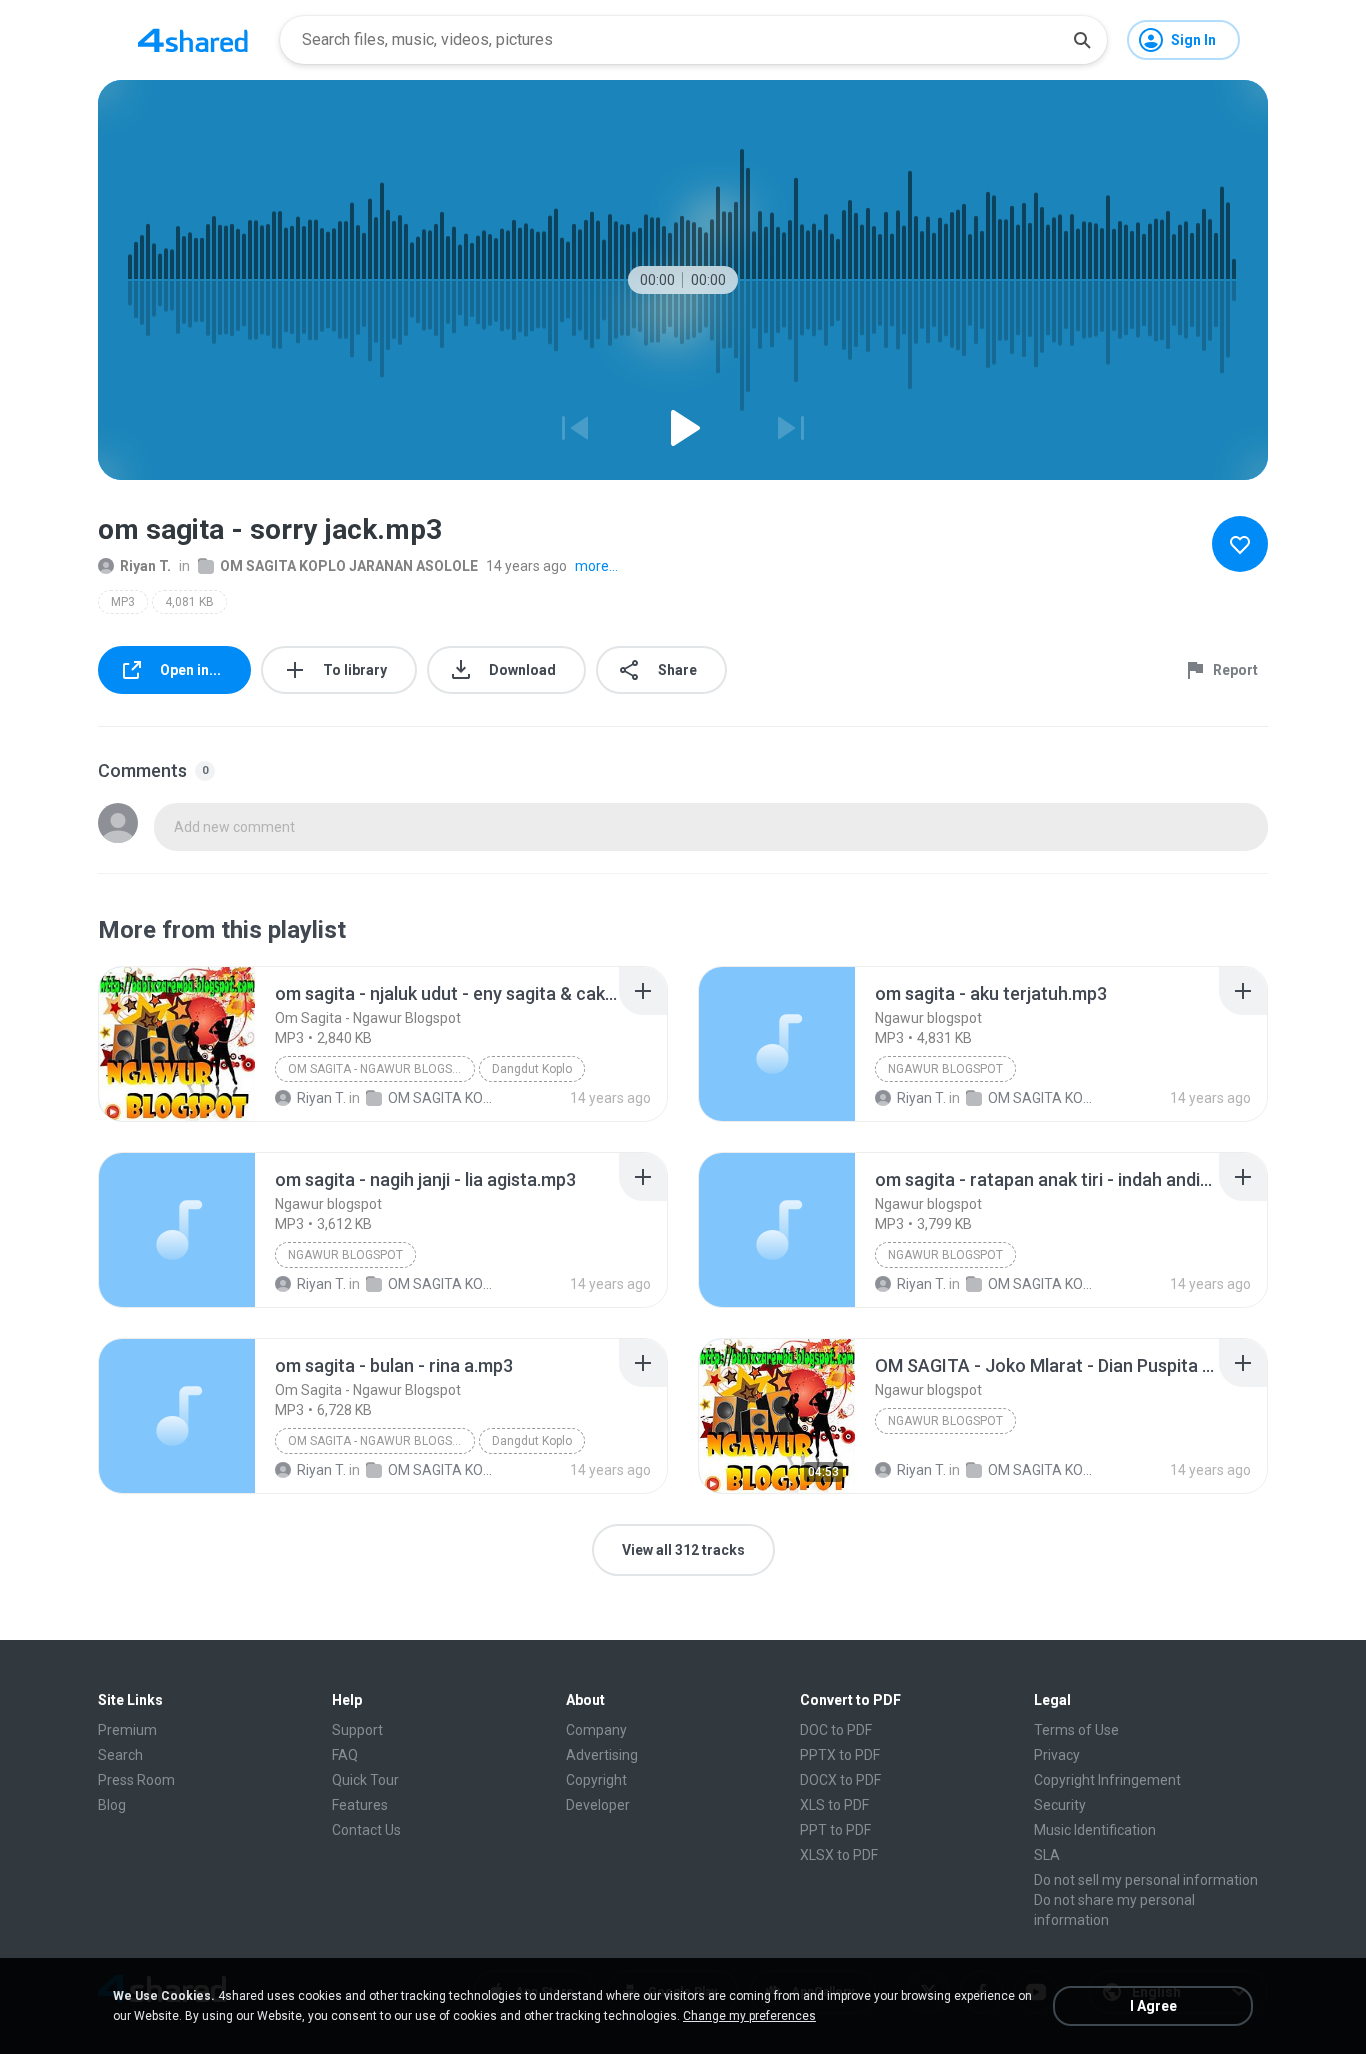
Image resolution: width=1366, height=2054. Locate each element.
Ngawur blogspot (945, 1069)
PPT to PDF (835, 1830)
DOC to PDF (836, 1730)
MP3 (123, 602)
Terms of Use (1076, 1730)
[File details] (177, 1044)
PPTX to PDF (840, 1755)
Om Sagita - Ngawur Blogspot (381, 1069)
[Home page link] (193, 40)
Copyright (596, 1780)
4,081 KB (189, 602)
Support (357, 1730)
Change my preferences (749, 2016)
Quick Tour (365, 1780)
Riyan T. (145, 566)
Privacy (1057, 1755)
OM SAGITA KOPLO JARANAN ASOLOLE (349, 566)
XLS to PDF (834, 1805)
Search (120, 1755)
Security (1060, 1805)
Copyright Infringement (1107, 1780)
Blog (112, 1805)
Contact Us (366, 1830)
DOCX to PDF (840, 1780)
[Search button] (1082, 40)
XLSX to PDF (839, 1855)
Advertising (602, 1755)
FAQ (345, 1755)
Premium (127, 1730)
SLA (1047, 1855)
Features (360, 1805)
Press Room (136, 1780)
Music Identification (1095, 1830)
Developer (598, 1805)
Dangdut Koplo (532, 1069)
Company (596, 1730)
